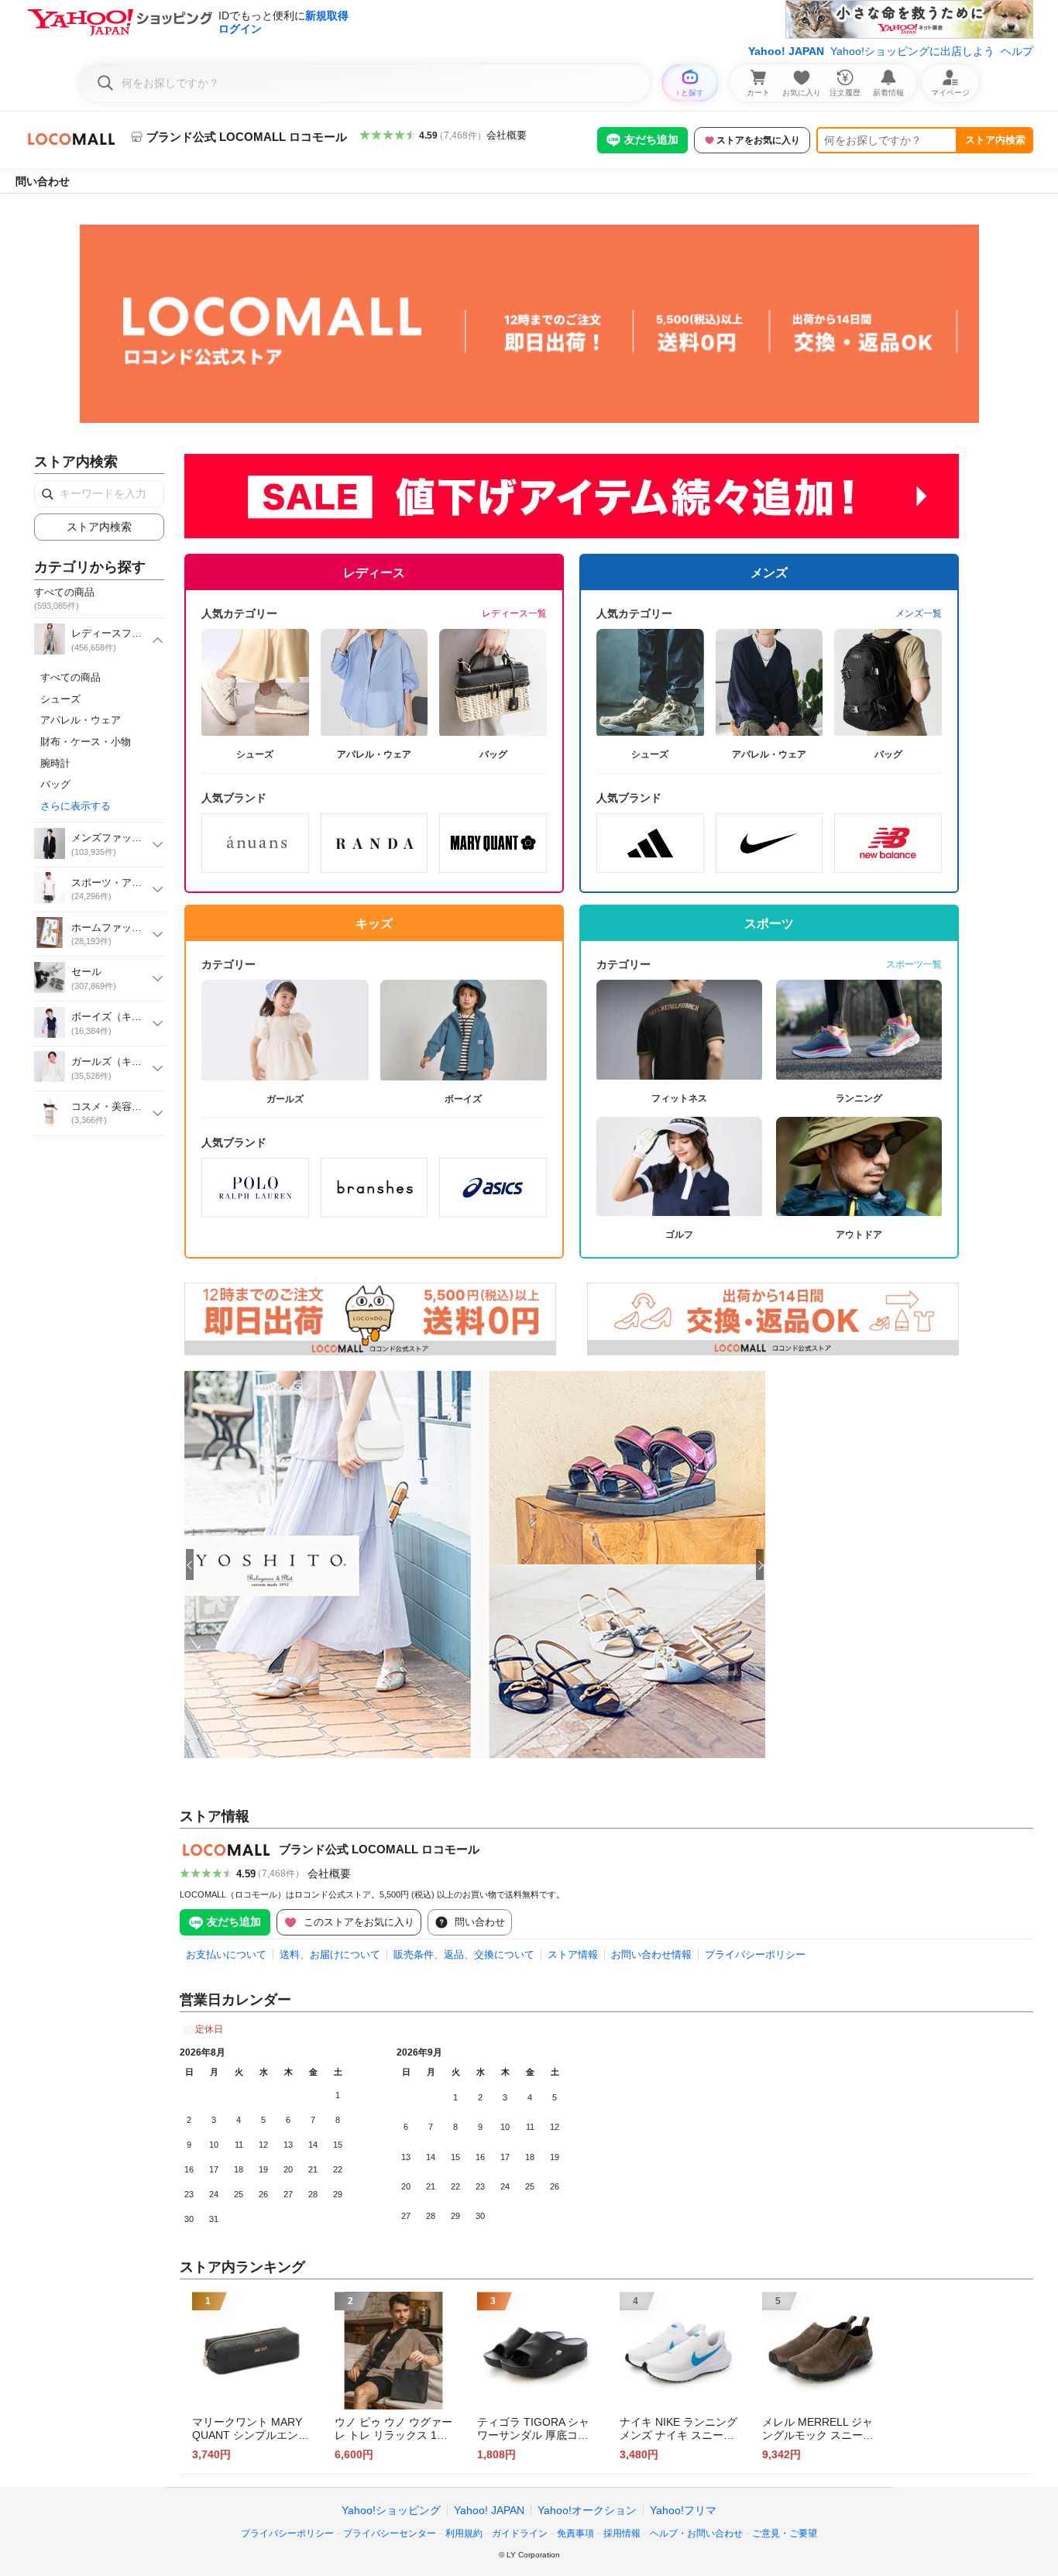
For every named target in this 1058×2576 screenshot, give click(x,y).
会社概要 (507, 135)
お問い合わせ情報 (651, 1954)
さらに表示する (76, 806)
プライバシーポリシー (755, 1954)
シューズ (60, 699)
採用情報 (622, 2533)
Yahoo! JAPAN (786, 51)
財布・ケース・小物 (86, 742)
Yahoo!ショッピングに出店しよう (912, 51)
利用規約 (464, 2533)
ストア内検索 (995, 140)
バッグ (55, 784)
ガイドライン (520, 2533)
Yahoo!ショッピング (391, 2510)
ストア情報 (573, 1954)
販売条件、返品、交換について (464, 1954)
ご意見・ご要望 (785, 2533)
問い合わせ (43, 181)
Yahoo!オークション (587, 2510)
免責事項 (575, 2533)
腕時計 (55, 763)
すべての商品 (70, 677)
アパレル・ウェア (81, 720)
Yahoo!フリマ (683, 2510)
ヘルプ (1017, 51)
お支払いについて (226, 1954)
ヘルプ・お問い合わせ (696, 2533)
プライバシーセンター (390, 2533)
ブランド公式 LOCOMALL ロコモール (379, 1849)
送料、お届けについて (330, 1954)
